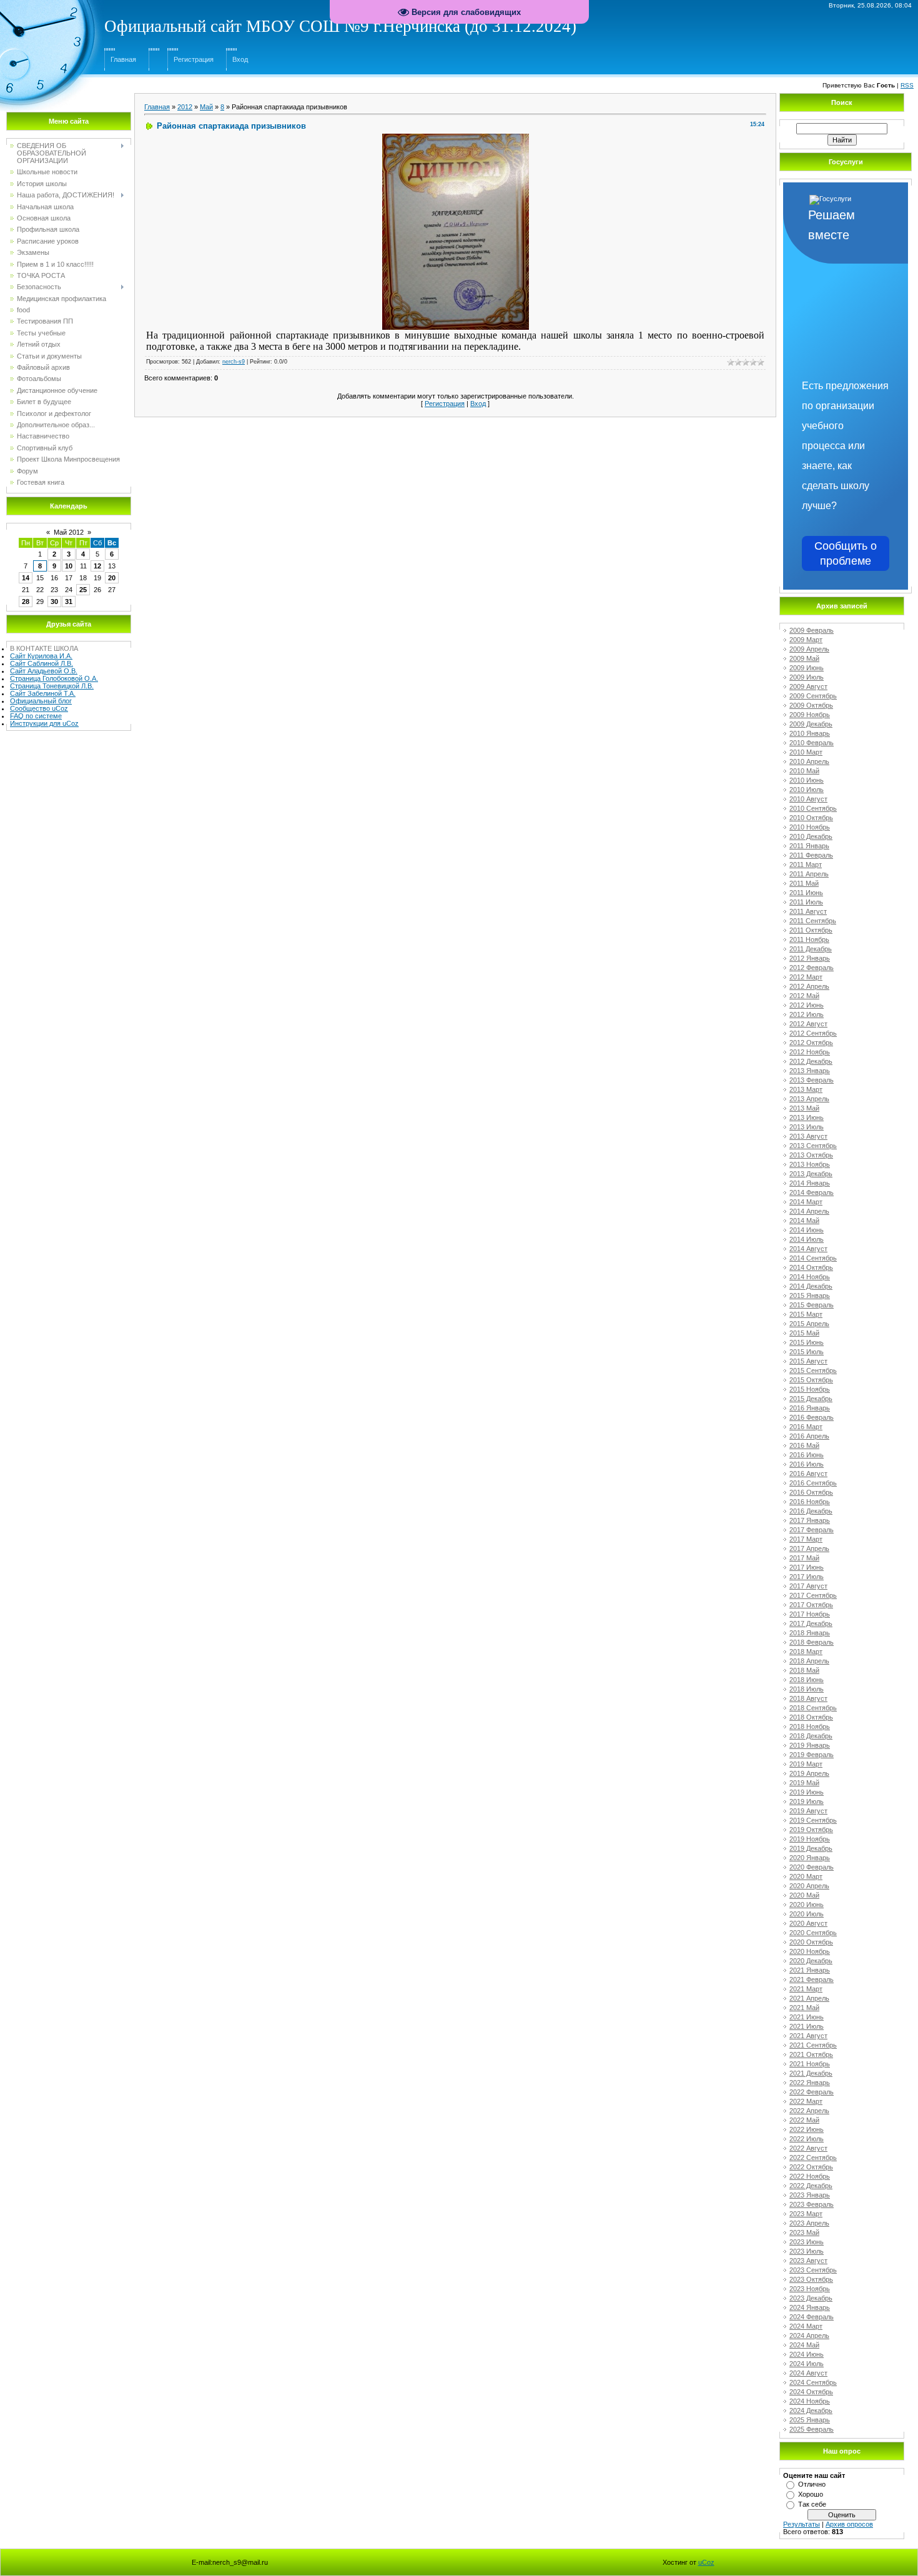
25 (83, 590)
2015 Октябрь (811, 1380)
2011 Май (804, 883)
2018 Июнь (807, 1680)
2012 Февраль (812, 968)
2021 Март (806, 1989)
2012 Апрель (809, 986)
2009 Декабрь (811, 724)
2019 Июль (807, 1801)
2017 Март (806, 1539)
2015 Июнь (807, 1342)
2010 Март (806, 752)
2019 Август (808, 1811)
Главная (123, 59)
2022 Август (808, 2148)
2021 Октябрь (811, 2054)
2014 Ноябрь (810, 1277)
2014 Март (806, 1202)
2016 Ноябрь (810, 1502)
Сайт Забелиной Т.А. (43, 693)
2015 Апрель (809, 1324)
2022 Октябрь (811, 2167)
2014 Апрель (809, 1211)
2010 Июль (807, 790)
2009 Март (806, 640)
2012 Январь (810, 958)
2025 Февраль (812, 2429)
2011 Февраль (811, 855)
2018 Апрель (809, 1661)
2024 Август (808, 2373)
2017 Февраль (812, 1530)
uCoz (706, 2562)
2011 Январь (809, 846)
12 (97, 566)
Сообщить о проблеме (846, 553)
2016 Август (808, 1474)
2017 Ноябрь (810, 1614)
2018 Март (806, 1652)
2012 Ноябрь (810, 1052)
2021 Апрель (809, 1998)
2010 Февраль (812, 743)
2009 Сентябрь (813, 696)
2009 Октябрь (811, 705)
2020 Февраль (812, 1867)
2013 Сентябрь (813, 1146)
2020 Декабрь (811, 1961)
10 (69, 566)
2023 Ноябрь (810, 2289)
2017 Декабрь (811, 1623)
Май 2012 (69, 532)
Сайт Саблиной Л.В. (42, 663)
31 (69, 602)
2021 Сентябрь (813, 2045)
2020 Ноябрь (810, 1951)
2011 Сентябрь (813, 921)
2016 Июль (807, 1464)
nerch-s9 (234, 362)
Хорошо (811, 2494)
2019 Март (806, 1764)
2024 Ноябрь (810, 2401)
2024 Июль (807, 2364)
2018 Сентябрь (813, 1708)
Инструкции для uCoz (44, 723)
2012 (185, 107)
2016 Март (806, 1427)
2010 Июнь (807, 780)
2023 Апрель (809, 2223)
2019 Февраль (812, 1755)
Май (206, 107)
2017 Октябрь (811, 1605)
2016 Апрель (809, 1436)
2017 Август (808, 1586)
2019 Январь (810, 1745)
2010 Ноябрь (810, 827)
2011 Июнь (806, 893)
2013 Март (806, 1089)
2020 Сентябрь (813, 1933)
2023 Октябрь (811, 2279)
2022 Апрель (809, 2111)
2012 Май (804, 996)
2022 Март (806, 2101)
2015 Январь (810, 1295)
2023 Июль (807, 2251)
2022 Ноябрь (810, 2176)
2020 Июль (807, 1914)
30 (54, 602)
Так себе (812, 2504)
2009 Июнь (807, 668)
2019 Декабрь (811, 1848)
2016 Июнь (807, 1455)
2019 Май (804, 1783)
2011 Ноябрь (809, 939)
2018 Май (804, 1670)
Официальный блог (41, 701)
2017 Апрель (809, 1548)
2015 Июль (807, 1352)
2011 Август (808, 911)
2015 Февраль (812, 1305)
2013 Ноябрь (810, 1164)
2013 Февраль (812, 1080)
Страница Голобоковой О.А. (54, 678)
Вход (240, 59)
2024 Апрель (809, 2336)
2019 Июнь (807, 1792)
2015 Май (804, 1333)
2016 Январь (810, 1408)
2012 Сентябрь (813, 1033)
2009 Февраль (812, 630)
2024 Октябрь (811, 2392)
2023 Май (804, 2232)
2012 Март (806, 977)
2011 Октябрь (811, 930)
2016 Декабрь (811, 1511)
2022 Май (804, 2120)
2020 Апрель (809, 1886)
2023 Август (808, 2261)
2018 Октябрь (811, 1717)
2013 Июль (807, 1127)
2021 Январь (810, 1970)
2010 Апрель (809, 761)
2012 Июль (807, 1014)
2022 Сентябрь (813, 2157)
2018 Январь (810, 1633)
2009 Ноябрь (810, 715)
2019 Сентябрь (813, 1820)
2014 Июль (807, 1239)
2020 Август (808, 1923)
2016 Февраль (812, 1417)
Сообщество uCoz (39, 708)
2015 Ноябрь (810, 1389)
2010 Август (808, 799)
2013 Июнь (807, 1117)
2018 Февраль (812, 1642)
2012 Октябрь (811, 1043)
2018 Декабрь (811, 1736)
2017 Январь (810, 1520)
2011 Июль (806, 902)
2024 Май (804, 2345)
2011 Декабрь (811, 949)
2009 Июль (807, 677)
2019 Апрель (809, 1773)
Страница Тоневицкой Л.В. (52, 686)
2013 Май (804, 1108)
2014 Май (804, 1221)
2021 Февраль (812, 1979)
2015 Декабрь (811, 1399)
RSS (907, 85)
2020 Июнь (807, 1905)
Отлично (812, 2484)
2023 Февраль (812, 2204)
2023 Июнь (807, 2242)
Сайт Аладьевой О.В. (44, 671)
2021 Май (804, 2008)
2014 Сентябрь (813, 1258)
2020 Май (804, 1895)
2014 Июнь (807, 1230)
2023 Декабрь (811, 2298)
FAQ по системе (36, 716)
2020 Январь (810, 1858)
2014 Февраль (812, 1192)
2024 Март (806, 2326)
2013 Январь (810, 1071)
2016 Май (804, 1445)
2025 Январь (810, 2420)
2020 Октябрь (811, 1942)
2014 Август (808, 1249)
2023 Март (806, 2214)
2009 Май (804, 658)
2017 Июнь (807, 1567)
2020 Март (806, 1876)
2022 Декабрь (811, 2186)
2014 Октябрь (811, 1267)
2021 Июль (807, 2026)
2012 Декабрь (811, 1061)
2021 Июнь (807, 2017)
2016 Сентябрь (813, 1483)
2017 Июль (807, 1577)
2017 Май (804, 1558)
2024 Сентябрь (813, 2382)
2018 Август (808, 1698)
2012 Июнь (807, 1005)
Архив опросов (849, 2524)
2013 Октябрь (811, 1155)
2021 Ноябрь (810, 2064)
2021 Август (808, 2036)
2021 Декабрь (811, 2073)
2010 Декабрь (811, 836)
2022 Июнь (807, 2129)
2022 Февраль (812, 2092)
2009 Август (808, 686)
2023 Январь (810, 2195)
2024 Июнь (807, 2354)
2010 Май (804, 771)
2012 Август (808, 1024)
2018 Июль (807, 1689)
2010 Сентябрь (813, 808)
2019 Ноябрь (810, 1839)
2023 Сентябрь (813, 2270)
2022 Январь (810, 2083)
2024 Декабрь (811, 2410)
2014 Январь (810, 1183)
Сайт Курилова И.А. (41, 656)
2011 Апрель (809, 874)
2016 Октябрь (811, 1492)
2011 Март (806, 864)
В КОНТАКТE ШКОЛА (44, 648)
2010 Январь (810, 733)
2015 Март (806, 1314)
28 (26, 602)
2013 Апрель (809, 1099)
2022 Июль (807, 2139)
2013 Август (808, 1136)
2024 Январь (810, 2307)
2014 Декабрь (811, 1286)
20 (112, 578)
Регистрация (194, 59)
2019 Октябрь (811, 1830)
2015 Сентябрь (813, 1370)
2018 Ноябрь (810, 1726)
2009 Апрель (809, 649)
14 (26, 578)
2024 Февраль (812, 2317)
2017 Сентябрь (813, 1595)
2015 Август (808, 1361)
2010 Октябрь (811, 818)
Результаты (802, 2524)
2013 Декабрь (811, 1174)
